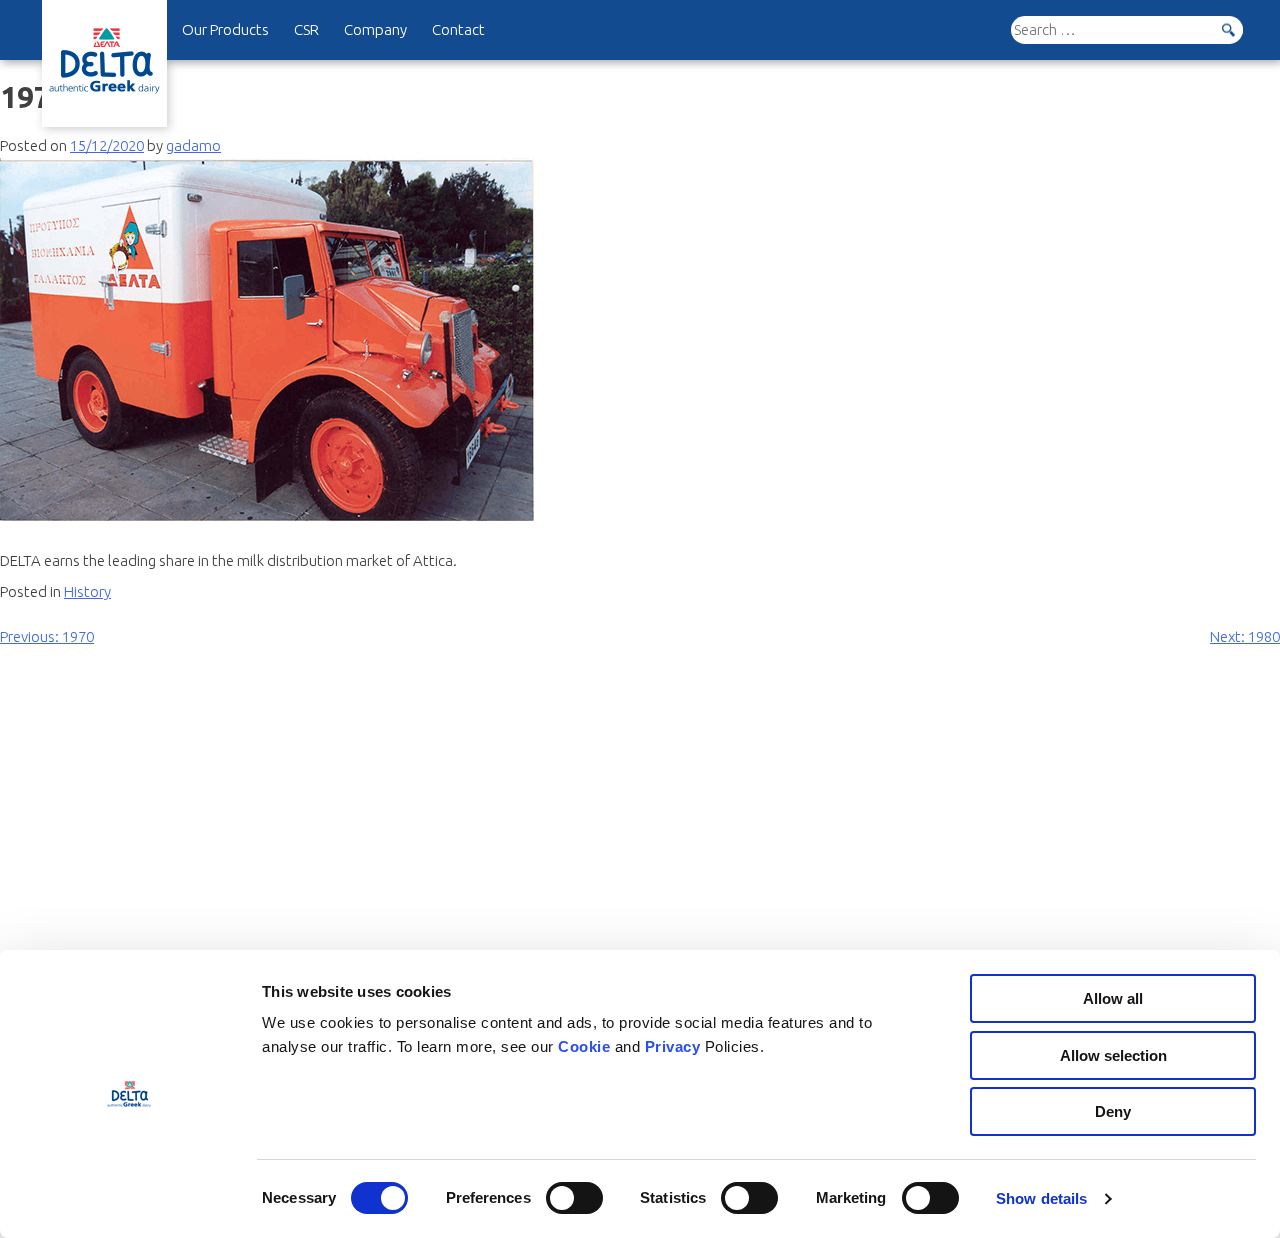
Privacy (675, 1046)
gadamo (193, 145)
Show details (1041, 1198)
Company (375, 29)
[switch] (574, 1198)
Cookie (586, 1046)
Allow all (1113, 998)
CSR (306, 29)
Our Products (225, 29)
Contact (458, 29)
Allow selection (1113, 1055)
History (87, 591)
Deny (1113, 1111)
